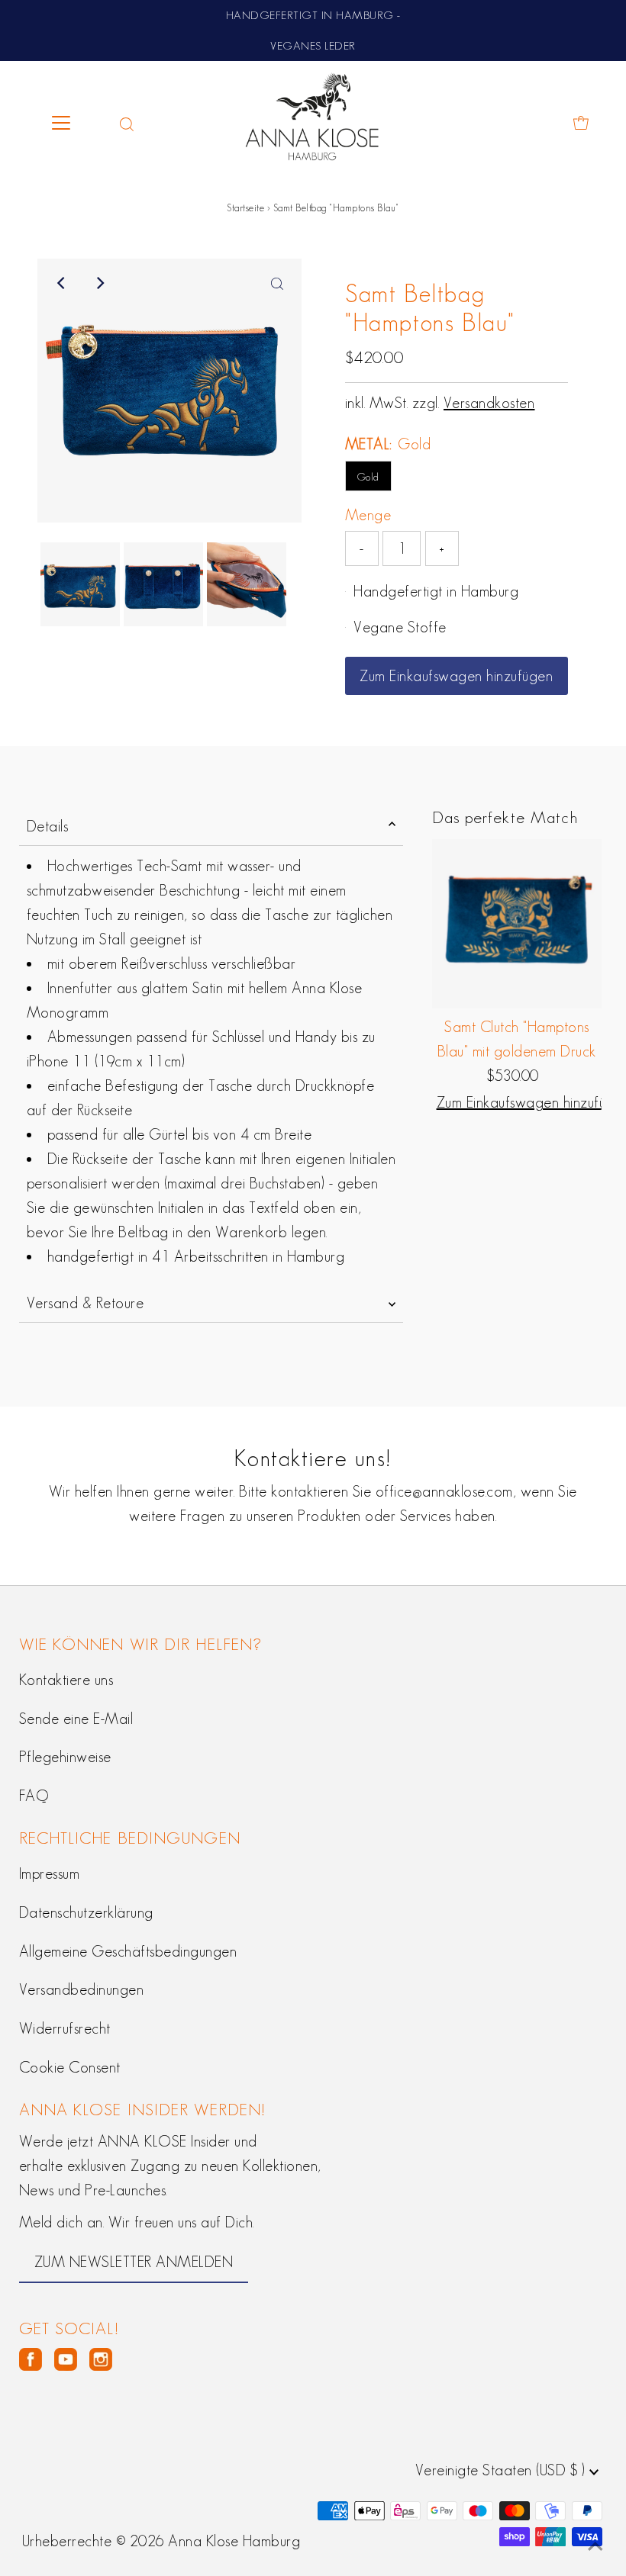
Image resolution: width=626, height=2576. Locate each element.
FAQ (34, 1796)
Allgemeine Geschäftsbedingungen (128, 1951)
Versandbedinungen (82, 1989)
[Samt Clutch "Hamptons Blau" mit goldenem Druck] (517, 924)
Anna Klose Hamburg (234, 2541)
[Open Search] (127, 123)
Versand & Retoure (86, 1303)
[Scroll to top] (595, 2545)
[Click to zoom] (277, 283)
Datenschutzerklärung (86, 1912)
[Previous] (62, 283)
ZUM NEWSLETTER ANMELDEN (134, 2262)
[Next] (99, 283)
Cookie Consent (70, 2067)
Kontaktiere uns (66, 1680)
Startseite (245, 208)
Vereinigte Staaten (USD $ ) (502, 2470)
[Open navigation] (74, 123)
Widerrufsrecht (65, 2028)
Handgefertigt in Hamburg (436, 591)
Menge (368, 515)
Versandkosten (489, 403)
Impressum (50, 1873)
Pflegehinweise (65, 1757)
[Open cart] (581, 123)
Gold (368, 477)
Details (48, 826)
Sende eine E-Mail (76, 1719)
